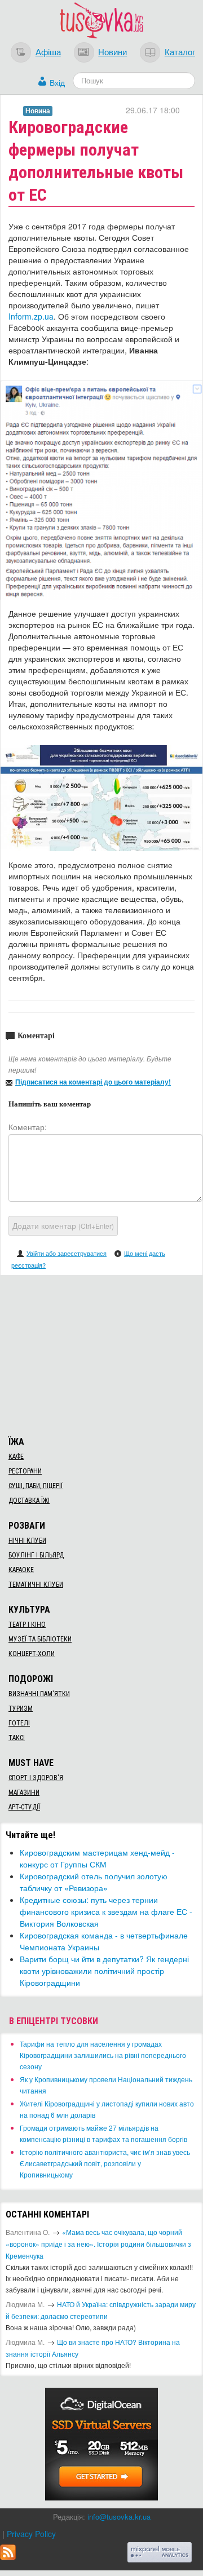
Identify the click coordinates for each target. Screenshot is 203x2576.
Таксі (17, 1738)
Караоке (21, 1570)
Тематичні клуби (36, 1584)
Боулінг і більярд (36, 1555)
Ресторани (25, 1471)
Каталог (180, 51)
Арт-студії (24, 1807)
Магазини (24, 1792)
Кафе (16, 1457)
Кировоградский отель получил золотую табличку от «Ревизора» (94, 1882)
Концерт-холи (32, 1654)
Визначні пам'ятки (39, 1694)
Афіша (48, 51)
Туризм (21, 1709)
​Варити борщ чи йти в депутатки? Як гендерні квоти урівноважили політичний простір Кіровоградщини (104, 1971)
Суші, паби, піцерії (36, 1486)
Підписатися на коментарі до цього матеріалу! (93, 1082)
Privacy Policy (31, 2534)
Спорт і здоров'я (36, 1778)
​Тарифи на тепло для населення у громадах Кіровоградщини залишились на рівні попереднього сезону (103, 2055)
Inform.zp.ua (31, 316)
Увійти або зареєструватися (67, 1253)
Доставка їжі (29, 1501)
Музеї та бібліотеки (40, 1639)
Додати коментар (63, 1225)
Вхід (57, 82)
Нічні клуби (27, 1541)
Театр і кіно (27, 1625)
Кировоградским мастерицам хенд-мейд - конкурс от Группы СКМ (97, 1858)
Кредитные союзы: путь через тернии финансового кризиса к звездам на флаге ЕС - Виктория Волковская (106, 1911)
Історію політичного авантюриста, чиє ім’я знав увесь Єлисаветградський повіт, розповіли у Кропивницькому (105, 2163)
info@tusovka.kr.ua (119, 2517)
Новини (112, 51)
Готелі (19, 1723)
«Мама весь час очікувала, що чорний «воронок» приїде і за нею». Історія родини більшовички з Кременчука (98, 2244)
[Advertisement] (101, 1354)
